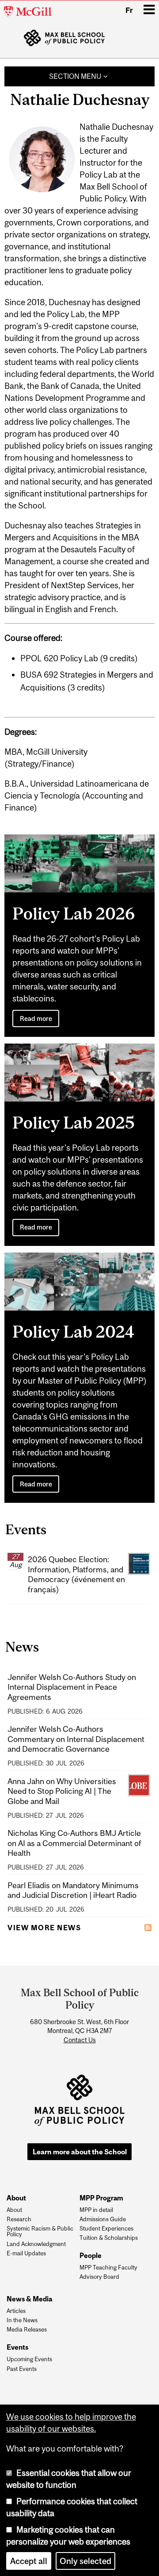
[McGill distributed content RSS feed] (148, 1927)
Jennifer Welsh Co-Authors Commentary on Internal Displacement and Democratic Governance (76, 1739)
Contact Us (80, 2040)
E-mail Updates (26, 2254)
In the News (22, 2320)
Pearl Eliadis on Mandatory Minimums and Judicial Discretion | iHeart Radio (73, 1890)
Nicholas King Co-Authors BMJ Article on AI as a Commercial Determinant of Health (74, 1843)
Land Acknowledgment (36, 2244)
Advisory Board (99, 2277)
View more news (44, 1928)
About (14, 2210)
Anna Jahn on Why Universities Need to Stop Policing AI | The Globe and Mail (62, 1791)
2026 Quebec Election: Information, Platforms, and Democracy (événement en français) (76, 1574)
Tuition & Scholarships (109, 2238)
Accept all (29, 2561)
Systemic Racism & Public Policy (40, 2232)
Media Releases (27, 2330)
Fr (129, 10)
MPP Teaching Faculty (108, 2268)
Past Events (22, 2369)
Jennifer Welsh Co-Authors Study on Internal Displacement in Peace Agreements (72, 1687)
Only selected (85, 2561)
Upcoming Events (29, 2359)
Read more (36, 1018)
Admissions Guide (103, 2219)
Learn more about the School (80, 2152)
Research (19, 2219)
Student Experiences (106, 2229)
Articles (16, 2311)
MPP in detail (96, 2210)
